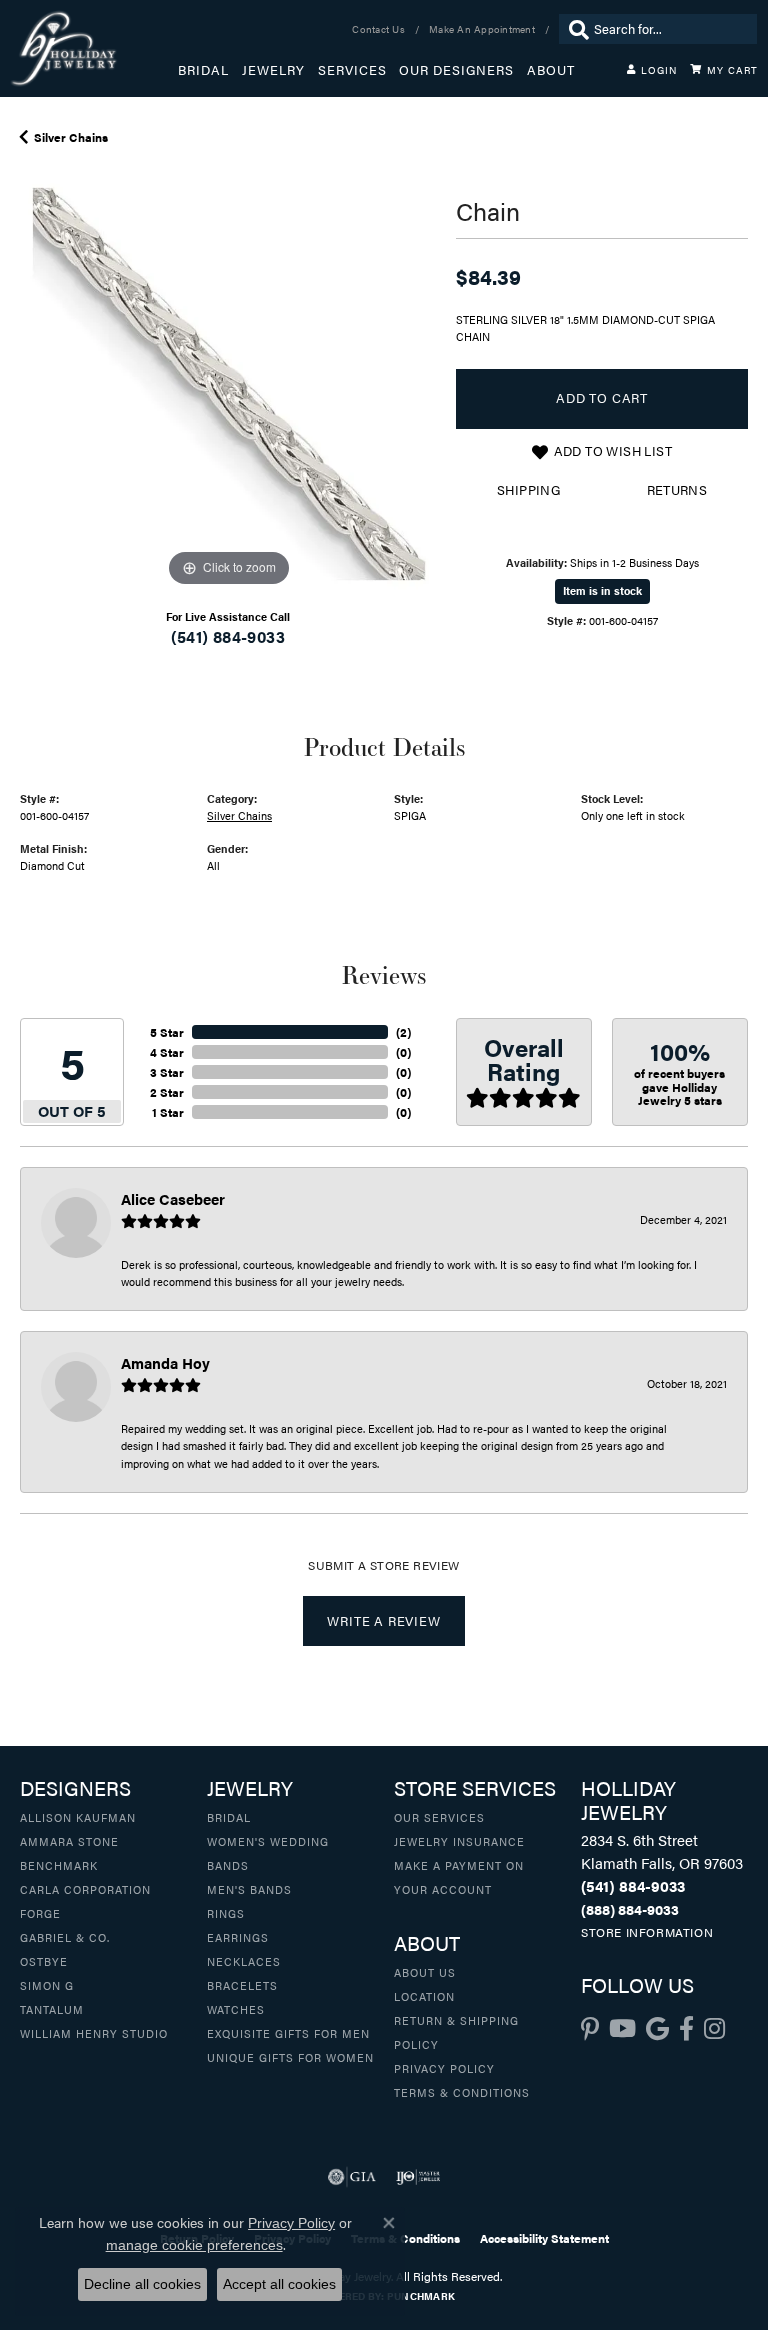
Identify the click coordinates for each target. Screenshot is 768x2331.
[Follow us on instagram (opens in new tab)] (714, 2029)
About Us (425, 1972)
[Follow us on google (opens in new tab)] (657, 2029)
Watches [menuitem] (236, 2009)
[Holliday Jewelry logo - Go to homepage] (94, 48)
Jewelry (273, 70)
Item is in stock (602, 590)
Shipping (528, 490)
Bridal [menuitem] (229, 1817)
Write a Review (383, 1621)
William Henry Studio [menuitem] (94, 2033)
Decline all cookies (142, 2284)
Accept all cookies (279, 2284)
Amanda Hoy (165, 1362)
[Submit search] (574, 29)
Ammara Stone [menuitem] (69, 1841)
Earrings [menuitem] (238, 1937)
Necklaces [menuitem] (244, 1961)
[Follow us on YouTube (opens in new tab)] (622, 2029)
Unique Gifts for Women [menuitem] (290, 2057)
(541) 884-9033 (228, 636)
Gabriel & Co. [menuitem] (65, 1937)
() (403, 1032)
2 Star (167, 1092)
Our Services (439, 1817)
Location (424, 1996)
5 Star (167, 1032)
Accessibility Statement (544, 2238)
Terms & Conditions (462, 2092)
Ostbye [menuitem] (44, 1961)
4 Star (167, 1052)
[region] (228, 384)
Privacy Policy (444, 2068)
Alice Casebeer (173, 1198)
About (551, 70)
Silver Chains (71, 137)
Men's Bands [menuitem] (249, 1889)
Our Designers (456, 70)
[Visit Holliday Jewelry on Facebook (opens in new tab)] (686, 2029)
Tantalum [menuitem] (52, 2009)
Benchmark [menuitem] (59, 1865)
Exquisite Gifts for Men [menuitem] (288, 2033)
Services (352, 70)
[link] (380, 29)
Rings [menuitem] (226, 1913)
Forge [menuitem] (40, 1913)
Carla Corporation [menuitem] (85, 1889)
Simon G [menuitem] (47, 1985)
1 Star (168, 1112)
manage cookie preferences (194, 2245)
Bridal (203, 70)
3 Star (167, 1072)
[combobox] (670, 29)
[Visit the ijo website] (418, 2177)
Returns (677, 490)
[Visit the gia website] (352, 2177)
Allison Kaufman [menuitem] (78, 1817)
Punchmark (421, 2296)
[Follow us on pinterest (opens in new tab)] (590, 2029)
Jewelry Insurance (459, 1841)
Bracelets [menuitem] (242, 1985)
